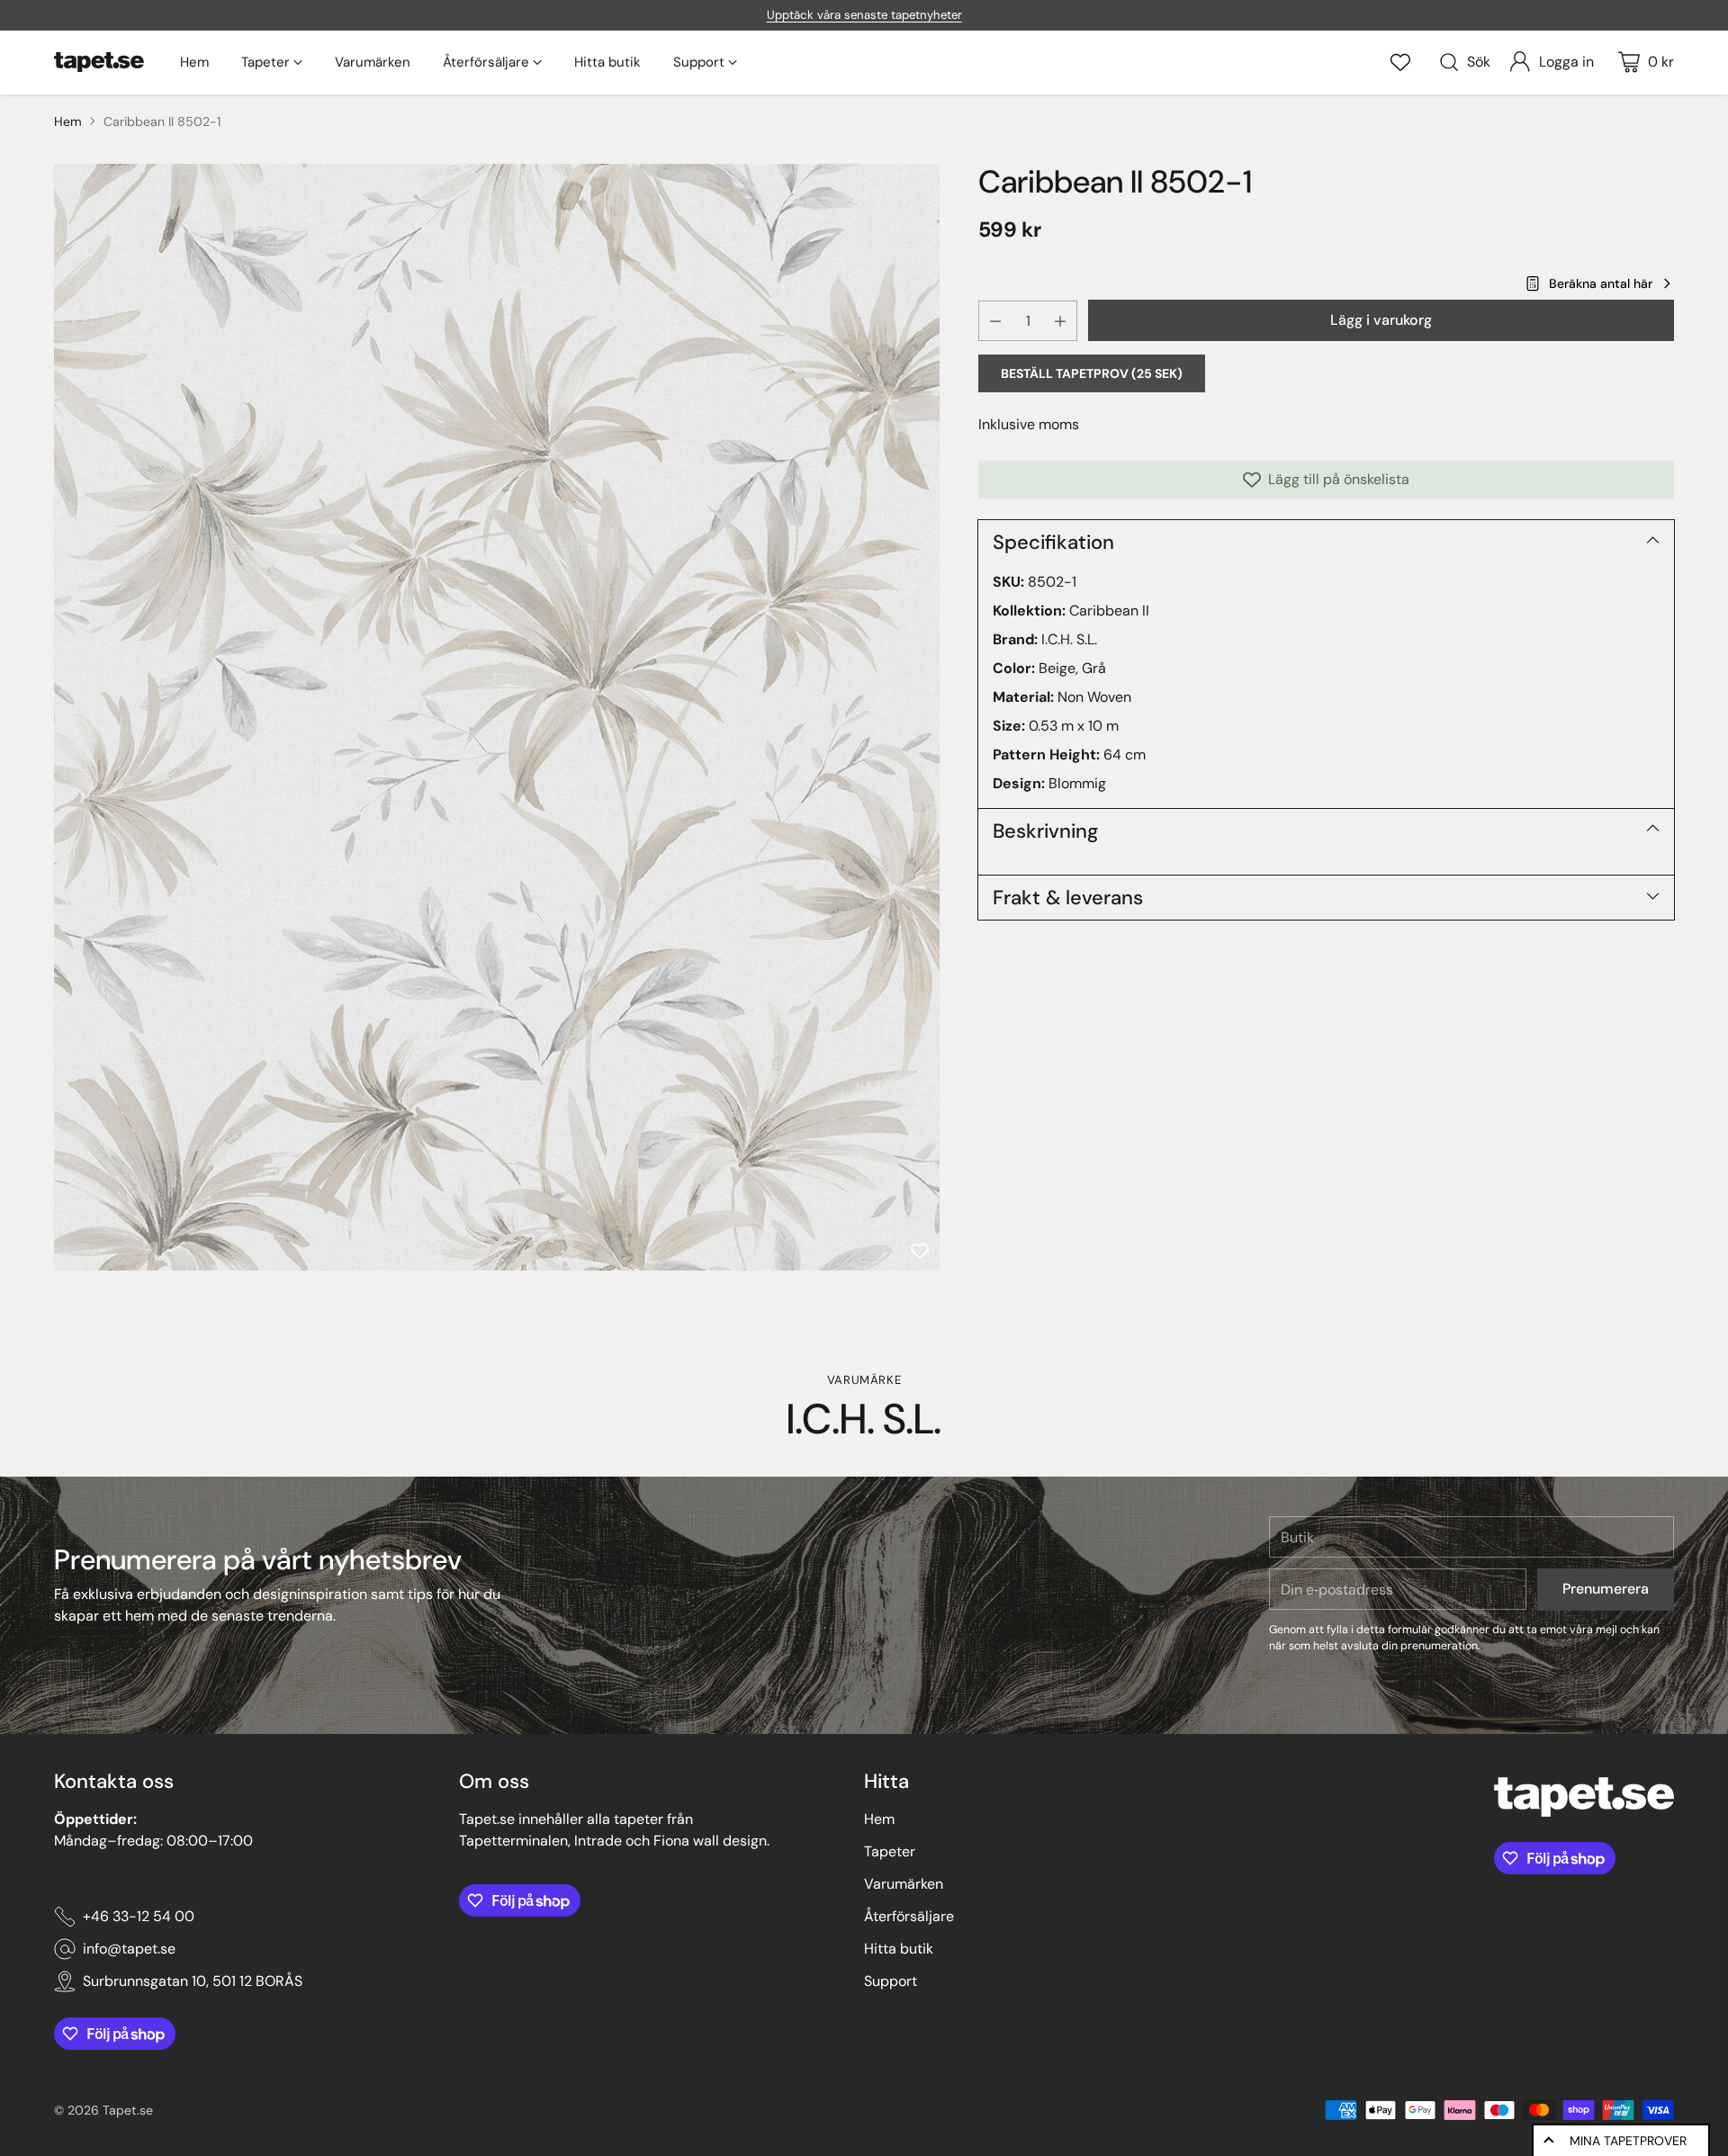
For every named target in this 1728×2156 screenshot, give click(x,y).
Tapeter (890, 1851)
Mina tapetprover (1628, 2141)
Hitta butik (899, 1949)
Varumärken (904, 1884)
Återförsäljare (909, 1916)
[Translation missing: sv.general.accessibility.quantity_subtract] (995, 321)
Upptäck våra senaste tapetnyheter (864, 15)
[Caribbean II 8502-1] (497, 717)
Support (891, 1981)
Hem (68, 121)
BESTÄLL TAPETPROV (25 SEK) (1092, 373)
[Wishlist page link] (1400, 62)
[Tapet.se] (99, 62)
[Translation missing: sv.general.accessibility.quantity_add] (1060, 321)
